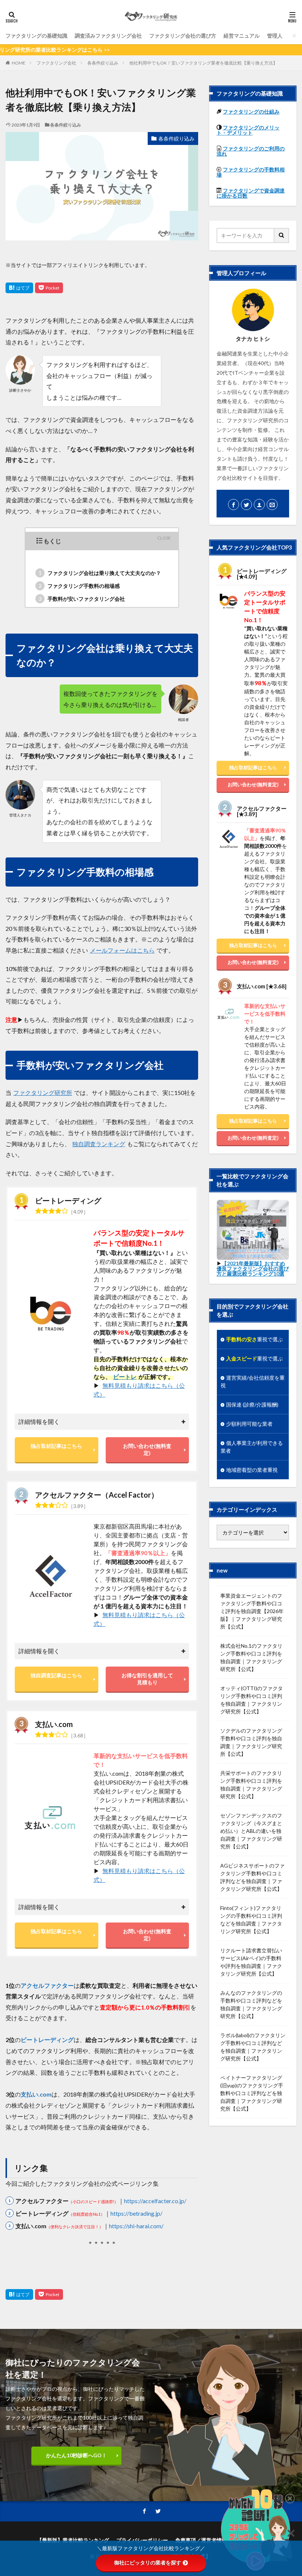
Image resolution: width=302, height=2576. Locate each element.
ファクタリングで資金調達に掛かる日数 (251, 193)
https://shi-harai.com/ (136, 2226)
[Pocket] (49, 288)
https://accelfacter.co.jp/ (155, 2201)
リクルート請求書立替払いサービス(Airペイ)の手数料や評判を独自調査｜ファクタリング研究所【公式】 (251, 1962)
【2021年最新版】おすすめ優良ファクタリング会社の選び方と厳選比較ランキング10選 (253, 1268)
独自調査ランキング (99, 1144)
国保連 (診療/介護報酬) (252, 1405)
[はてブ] (19, 288)
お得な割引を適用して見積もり (147, 1679)
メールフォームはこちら (122, 950)
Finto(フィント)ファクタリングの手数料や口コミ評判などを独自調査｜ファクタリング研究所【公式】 (251, 1920)
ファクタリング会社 (56, 63)
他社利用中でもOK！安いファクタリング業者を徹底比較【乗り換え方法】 (203, 63)
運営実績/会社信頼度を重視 (253, 1381)
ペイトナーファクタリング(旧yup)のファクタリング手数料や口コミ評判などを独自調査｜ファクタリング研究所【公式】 (252, 2093)
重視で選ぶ (254, 1339)
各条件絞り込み (103, 63)
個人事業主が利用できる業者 (252, 1447)
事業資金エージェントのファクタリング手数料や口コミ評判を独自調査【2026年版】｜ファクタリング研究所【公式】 (252, 1611)
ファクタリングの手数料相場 (251, 172)
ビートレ (125, 1377)
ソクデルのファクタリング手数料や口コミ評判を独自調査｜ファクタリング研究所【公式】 (251, 1742)
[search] (282, 235)
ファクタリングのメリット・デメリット (248, 130)
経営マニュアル (242, 36)
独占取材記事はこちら (56, 1446)
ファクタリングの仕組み (251, 112)
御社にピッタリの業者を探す (148, 2563)
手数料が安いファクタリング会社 (82, 599)
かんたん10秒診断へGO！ (76, 2455)
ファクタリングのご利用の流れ (251, 151)
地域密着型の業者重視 (252, 1470)
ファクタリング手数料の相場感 (79, 586)
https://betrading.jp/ (136, 2213)
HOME (19, 63)
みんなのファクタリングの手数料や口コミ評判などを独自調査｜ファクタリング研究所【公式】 (251, 2004)
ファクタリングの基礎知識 (36, 36)
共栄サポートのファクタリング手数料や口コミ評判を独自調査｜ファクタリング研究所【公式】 (251, 1785)
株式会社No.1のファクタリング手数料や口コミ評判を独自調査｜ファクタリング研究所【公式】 (251, 1657)
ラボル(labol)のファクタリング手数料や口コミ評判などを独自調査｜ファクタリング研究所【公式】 (253, 2047)
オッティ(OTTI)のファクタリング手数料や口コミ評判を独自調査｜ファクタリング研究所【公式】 (252, 1700)
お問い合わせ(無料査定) (147, 1449)
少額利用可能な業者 (249, 1424)
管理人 (275, 36)
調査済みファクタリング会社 (108, 36)
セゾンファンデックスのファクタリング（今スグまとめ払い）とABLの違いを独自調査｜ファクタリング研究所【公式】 (251, 1831)
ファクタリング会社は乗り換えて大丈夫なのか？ (100, 573)
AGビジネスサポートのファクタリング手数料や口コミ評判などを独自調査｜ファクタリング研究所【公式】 (252, 1877)
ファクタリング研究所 (43, 1093)
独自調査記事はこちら (56, 1675)
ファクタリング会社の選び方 (183, 36)
